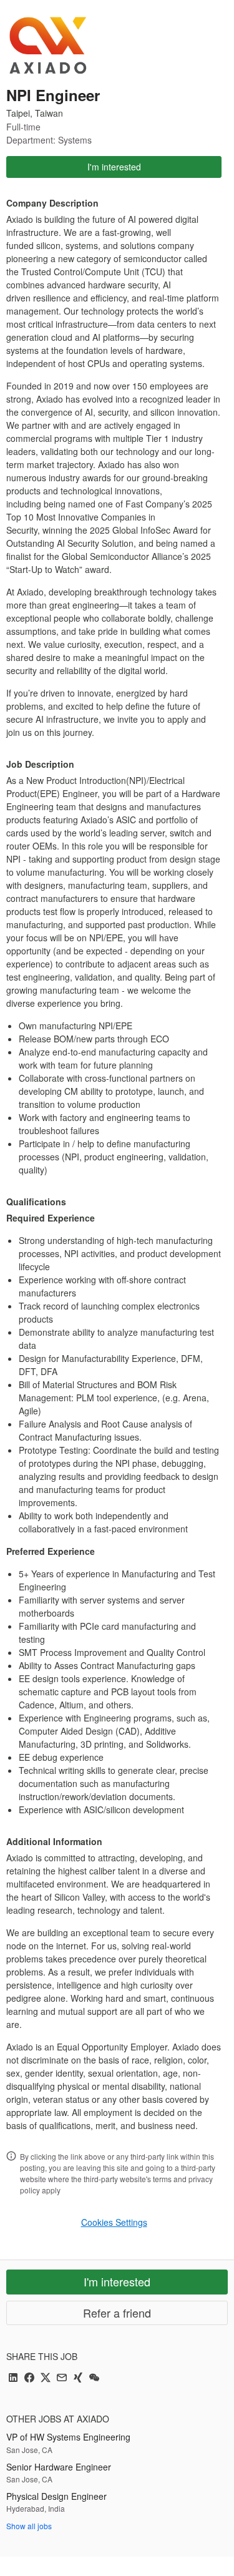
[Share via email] (62, 2378)
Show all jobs (29, 2526)
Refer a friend (117, 2313)
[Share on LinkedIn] (13, 2378)
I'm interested (114, 167)
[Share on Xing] (78, 2378)
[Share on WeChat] (94, 2378)
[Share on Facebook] (29, 2378)
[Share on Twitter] (46, 2378)
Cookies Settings (114, 2222)
